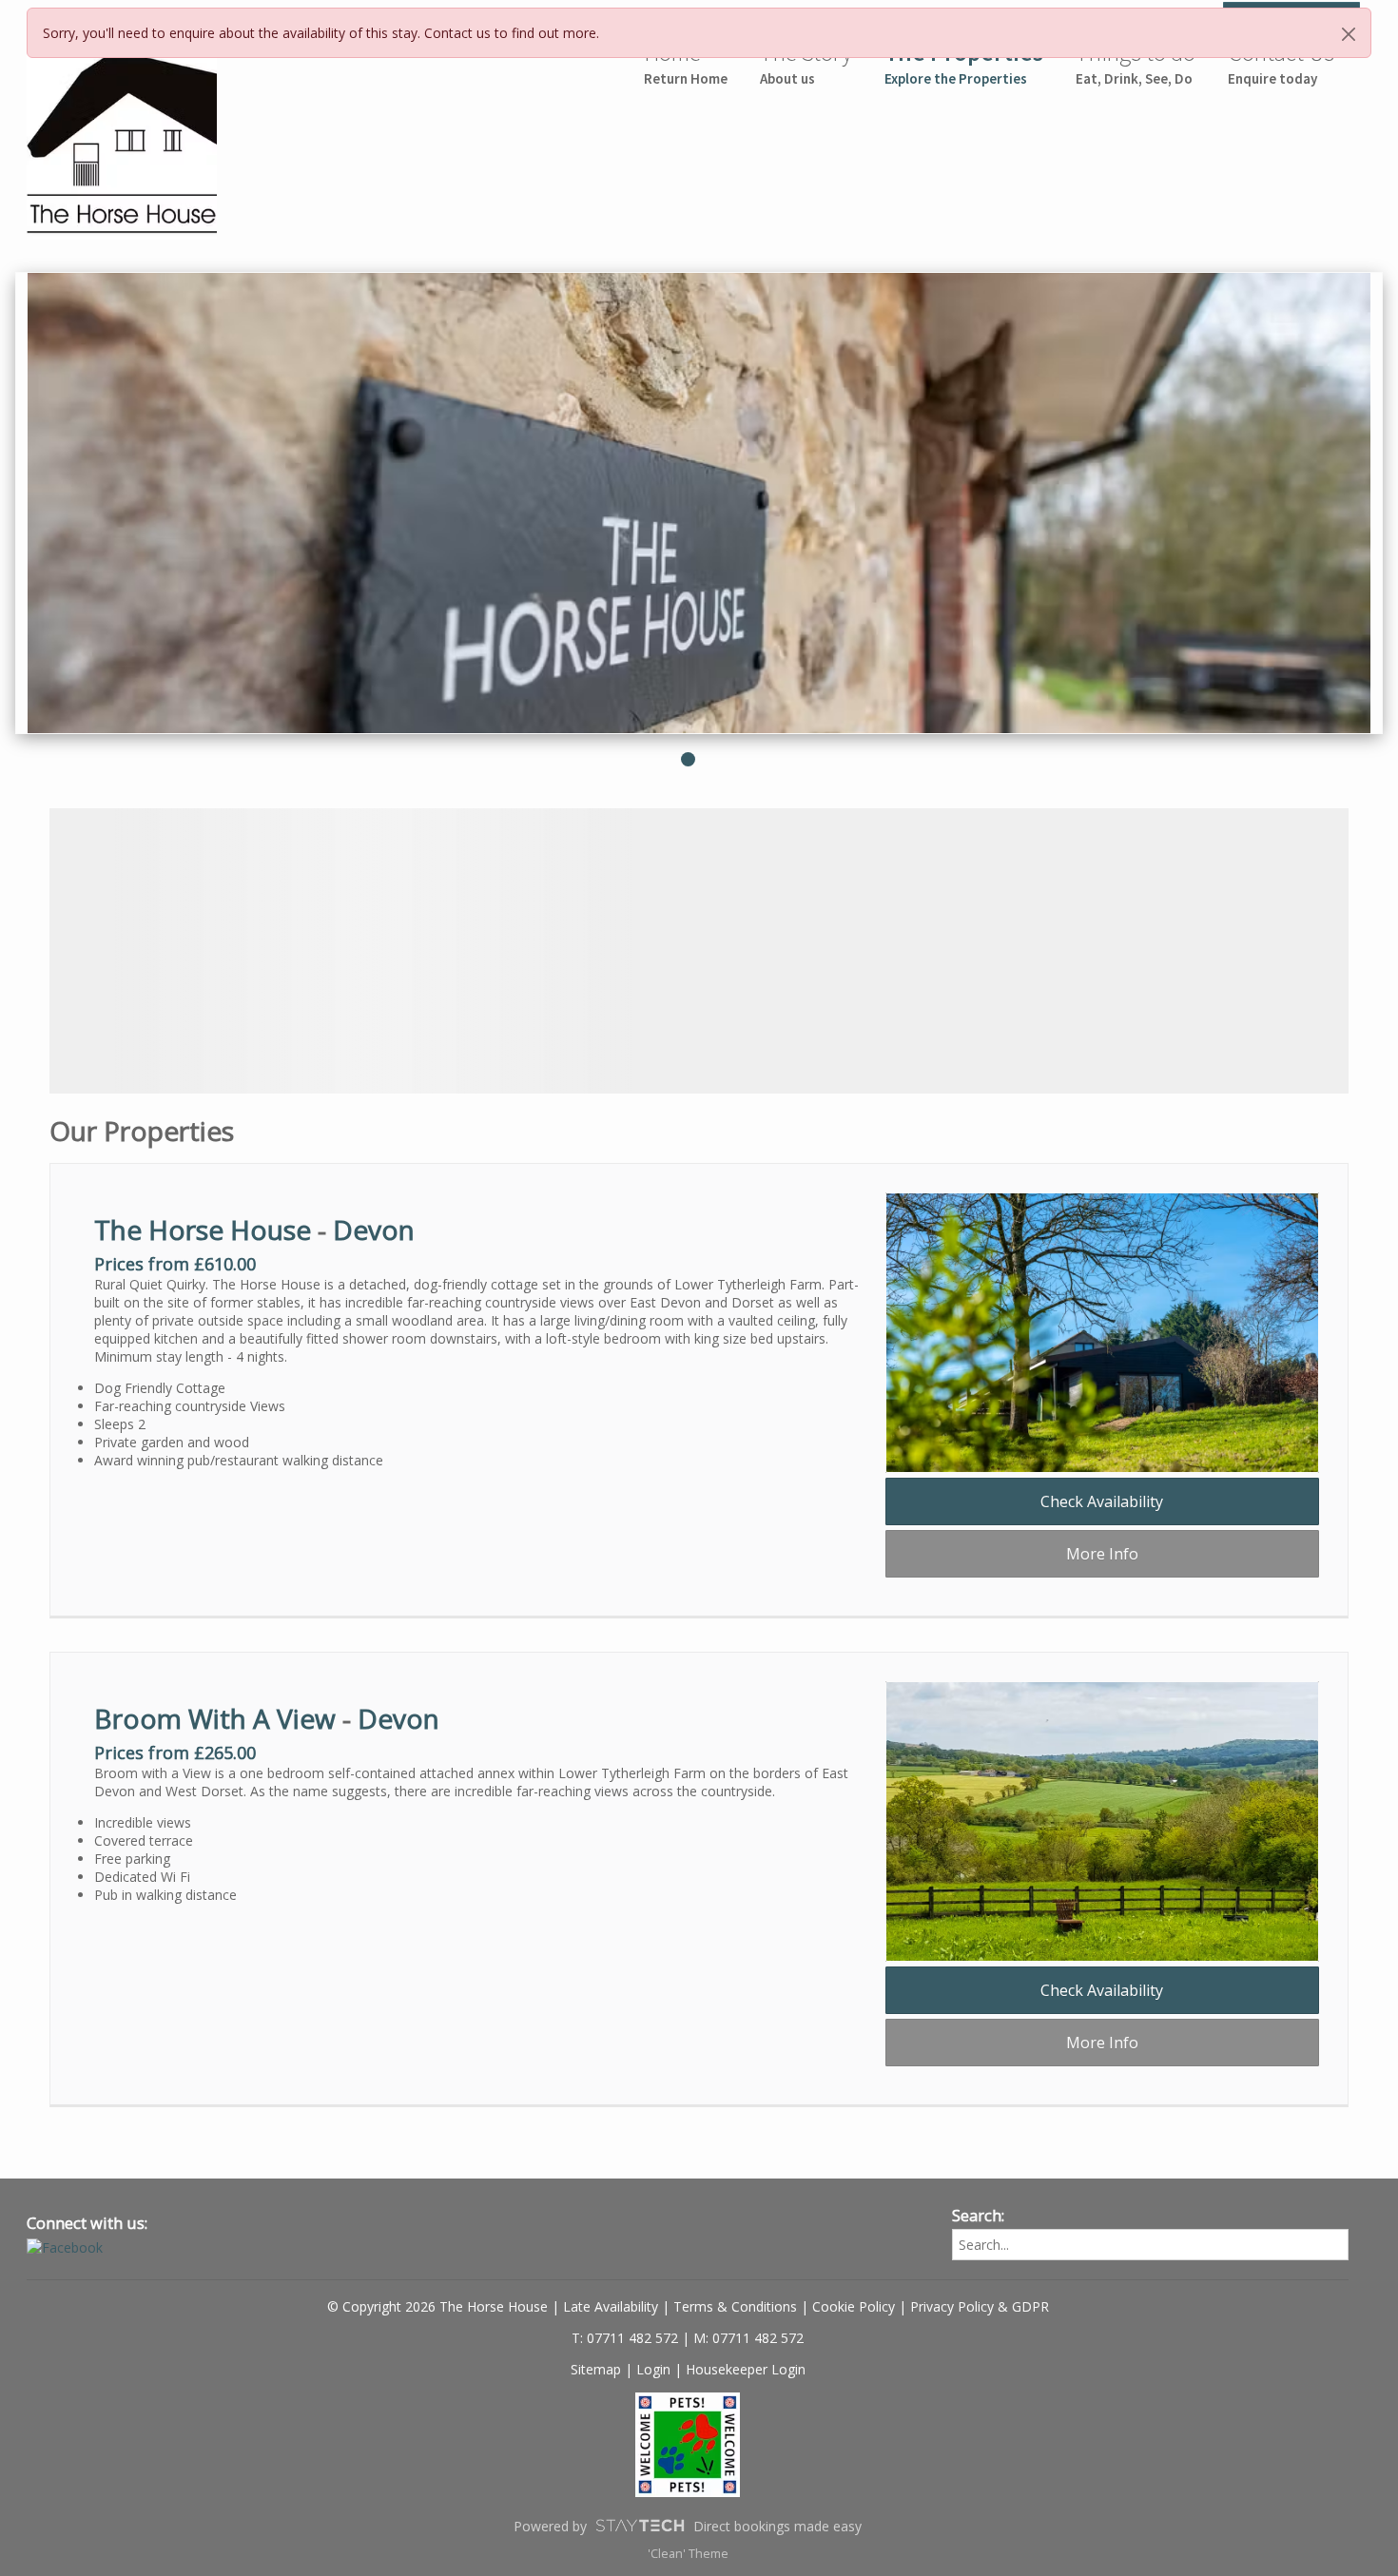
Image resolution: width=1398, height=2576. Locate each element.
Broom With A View (215, 1718)
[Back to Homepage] (88, 136)
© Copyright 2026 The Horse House (437, 2306)
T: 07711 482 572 (625, 2338)
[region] (699, 951)
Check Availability (1102, 1501)
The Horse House (203, 1230)
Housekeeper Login (746, 2369)
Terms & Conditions (735, 2306)
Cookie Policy (854, 2306)
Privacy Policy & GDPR (980, 2306)
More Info (1102, 1554)
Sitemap (596, 2369)
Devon (374, 1230)
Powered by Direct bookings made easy (688, 2526)
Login (653, 2369)
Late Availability (611, 2306)
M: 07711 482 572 (748, 2338)
